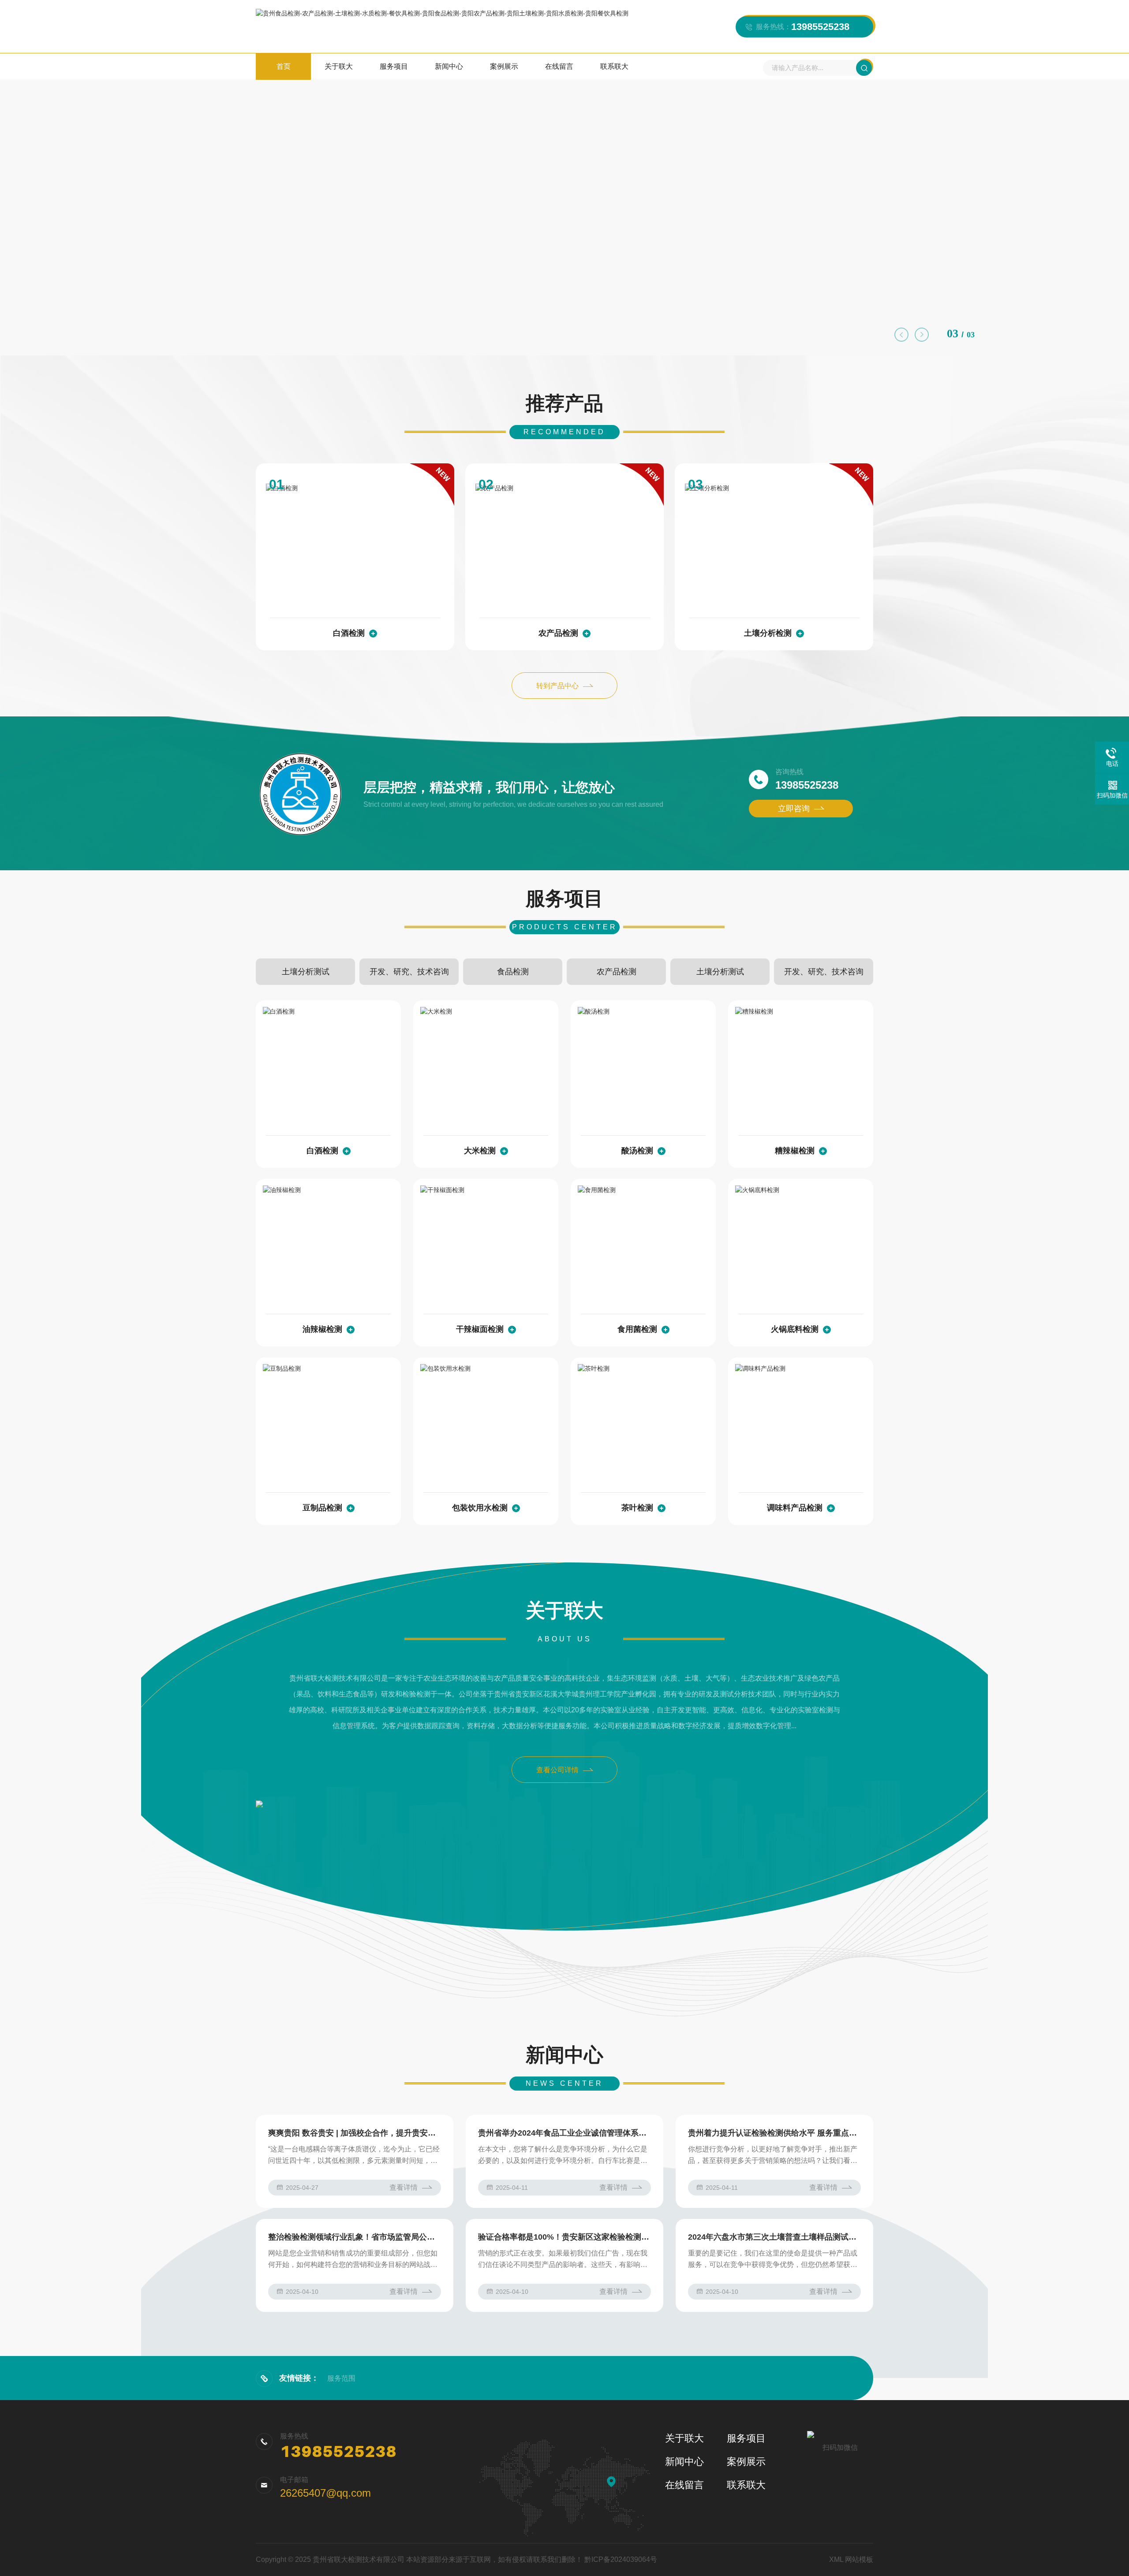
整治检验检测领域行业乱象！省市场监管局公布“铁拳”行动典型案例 (355, 2237)
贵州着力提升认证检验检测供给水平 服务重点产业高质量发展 (774, 2133)
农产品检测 (558, 633)
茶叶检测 (637, 1508)
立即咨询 (794, 809)
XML (836, 2559)
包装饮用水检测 (480, 1508)
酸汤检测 (637, 1151)
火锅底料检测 (795, 1329)
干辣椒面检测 (480, 1329)
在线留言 (559, 66)
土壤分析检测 (768, 633)
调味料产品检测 (795, 1508)
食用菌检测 (637, 1329)
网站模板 (859, 2559)
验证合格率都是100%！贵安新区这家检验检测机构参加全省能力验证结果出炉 (564, 2237)
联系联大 (614, 66)
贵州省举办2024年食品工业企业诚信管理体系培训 (564, 2133)
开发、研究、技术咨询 (409, 972)
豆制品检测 (322, 1508)
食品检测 (513, 972)
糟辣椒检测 (795, 1151)
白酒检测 (349, 633)
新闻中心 (449, 66)
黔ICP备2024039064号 (621, 2559)
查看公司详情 (557, 1770)
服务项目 (394, 66)
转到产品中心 (557, 686)
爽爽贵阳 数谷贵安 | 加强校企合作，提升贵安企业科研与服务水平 (355, 2133)
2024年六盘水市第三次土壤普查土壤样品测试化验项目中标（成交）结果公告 (774, 2237)
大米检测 (480, 1151)
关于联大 (339, 66)
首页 (284, 66)
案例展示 (504, 66)
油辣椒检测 (322, 1329)
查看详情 (404, 2187)
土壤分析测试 (306, 972)
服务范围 (341, 2378)
